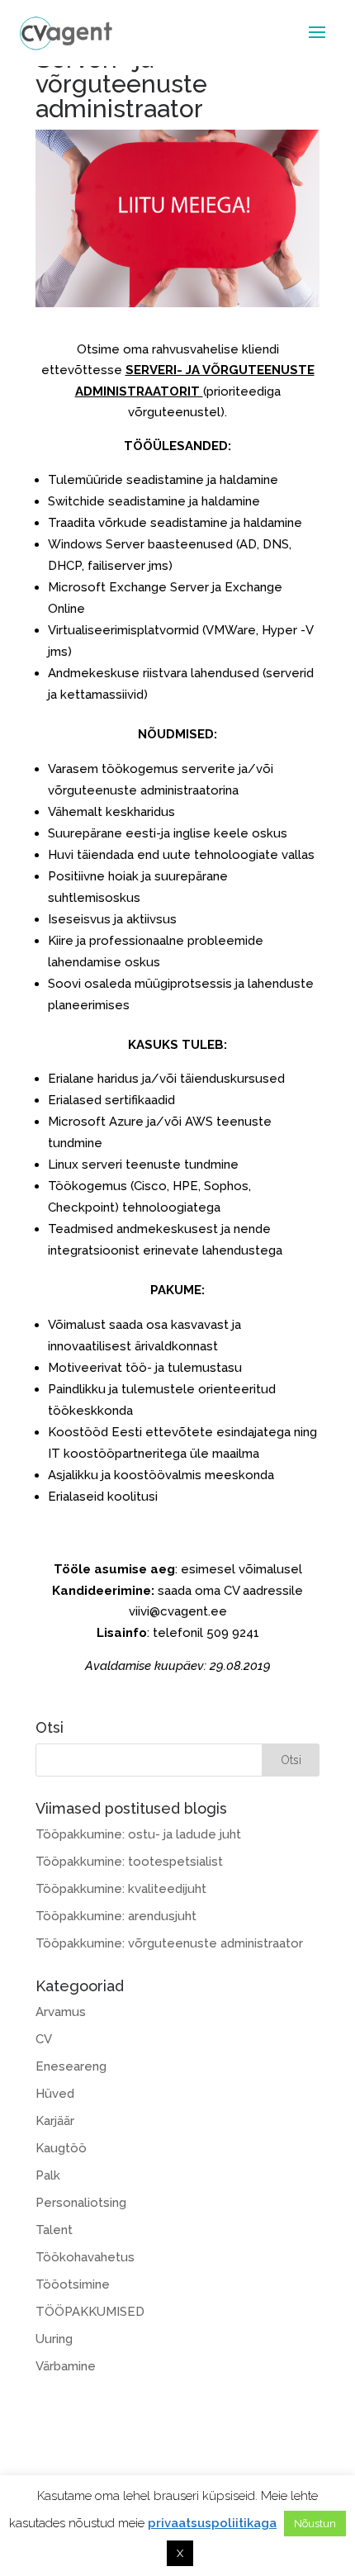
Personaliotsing (81, 2203)
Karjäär (55, 2121)
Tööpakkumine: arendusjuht (116, 1916)
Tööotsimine (73, 2284)
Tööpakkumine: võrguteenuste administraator (169, 1943)
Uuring (54, 2339)
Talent (54, 2230)
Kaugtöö (61, 2148)
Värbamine (66, 2366)
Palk (48, 2175)
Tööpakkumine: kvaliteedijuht (121, 1889)
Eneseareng (71, 2066)
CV (44, 2039)
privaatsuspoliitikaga (212, 2523)
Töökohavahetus (85, 2257)
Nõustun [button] (315, 2524)
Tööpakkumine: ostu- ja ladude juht (138, 1834)
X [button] (180, 2553)
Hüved (55, 2094)
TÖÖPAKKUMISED (90, 2312)
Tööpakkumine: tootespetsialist (129, 1862)
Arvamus (61, 2012)
